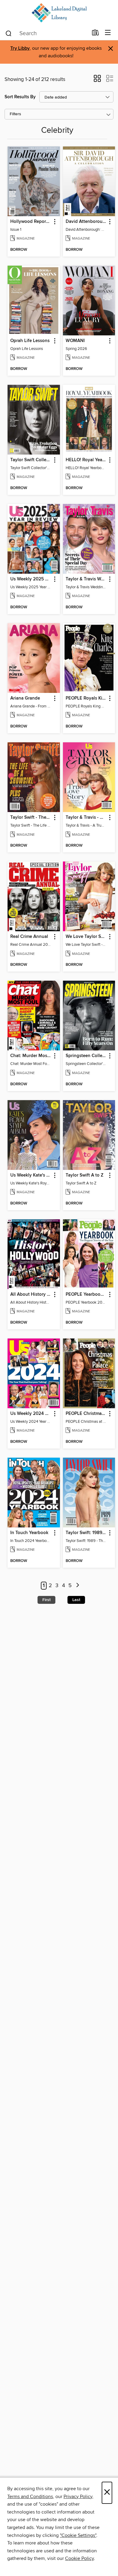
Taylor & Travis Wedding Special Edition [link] (86, 579)
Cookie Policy (79, 2558)
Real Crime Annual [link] (29, 937)
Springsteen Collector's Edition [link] (86, 1056)
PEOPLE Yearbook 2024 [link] (86, 1295)
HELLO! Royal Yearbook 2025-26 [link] (86, 460)
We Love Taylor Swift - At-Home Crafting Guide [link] (86, 937)
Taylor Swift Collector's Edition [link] (31, 460)
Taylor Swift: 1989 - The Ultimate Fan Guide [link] (86, 1533)
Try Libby (20, 48)
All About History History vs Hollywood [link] (31, 1295)
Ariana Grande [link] (25, 698)
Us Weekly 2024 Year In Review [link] (31, 1414)
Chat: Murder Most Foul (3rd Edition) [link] (31, 1056)
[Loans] (95, 34)
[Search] (9, 33)
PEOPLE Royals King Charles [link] (86, 698)
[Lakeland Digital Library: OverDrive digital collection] (59, 13)
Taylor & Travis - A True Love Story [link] (86, 818)
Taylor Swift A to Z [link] (85, 1175)
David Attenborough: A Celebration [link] (86, 222)
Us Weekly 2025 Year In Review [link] (31, 579)
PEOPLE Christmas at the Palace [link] (86, 1414)
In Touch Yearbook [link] (29, 1533)
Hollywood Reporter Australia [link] (31, 222)
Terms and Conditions (30, 2497)
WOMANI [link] (75, 341)
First (46, 1600)
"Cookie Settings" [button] (78, 2535)
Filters (15, 114)
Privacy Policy (78, 2497)
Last (76, 1600)
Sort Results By (20, 97)
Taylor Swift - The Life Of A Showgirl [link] (31, 818)
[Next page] (78, 1586)
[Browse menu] (108, 33)
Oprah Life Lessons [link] (30, 341)
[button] (97, 80)
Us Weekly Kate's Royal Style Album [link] (31, 1175)
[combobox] (46, 33)
